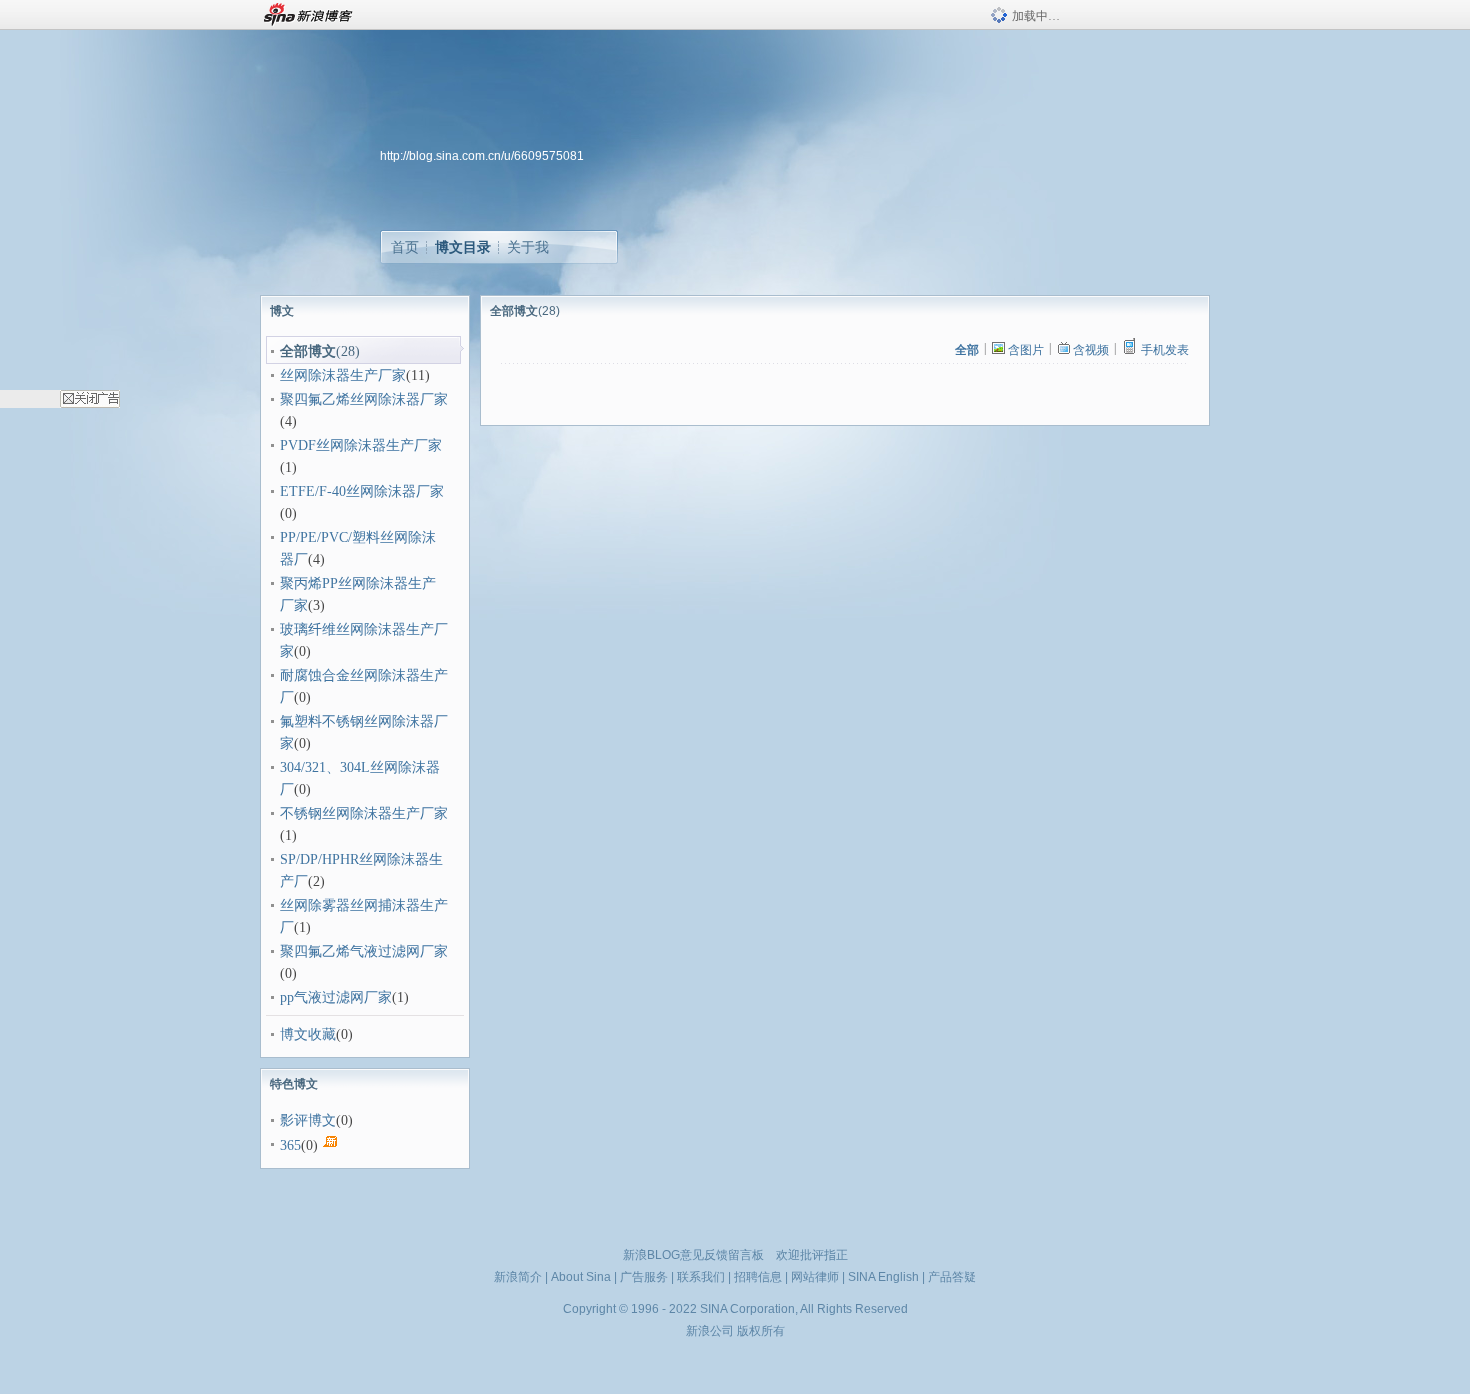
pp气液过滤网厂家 (336, 997)
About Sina (581, 1277)
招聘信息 (758, 1277)
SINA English (883, 1277)
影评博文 (308, 1120)
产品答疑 (952, 1277)
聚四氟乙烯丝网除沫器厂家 (364, 399)
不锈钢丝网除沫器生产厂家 (364, 813)
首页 (405, 247)
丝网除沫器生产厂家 (343, 375)
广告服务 (644, 1277)
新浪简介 (518, 1277)
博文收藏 (308, 1034)
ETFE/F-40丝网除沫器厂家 (362, 491)
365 (290, 1145)
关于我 (528, 247)
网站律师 (815, 1277)
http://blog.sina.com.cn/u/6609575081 (482, 156)
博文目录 (463, 247)
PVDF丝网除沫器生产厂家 (361, 445)
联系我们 (701, 1277)
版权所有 (761, 1331)
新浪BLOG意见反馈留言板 (693, 1255)
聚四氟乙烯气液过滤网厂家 (364, 951)
